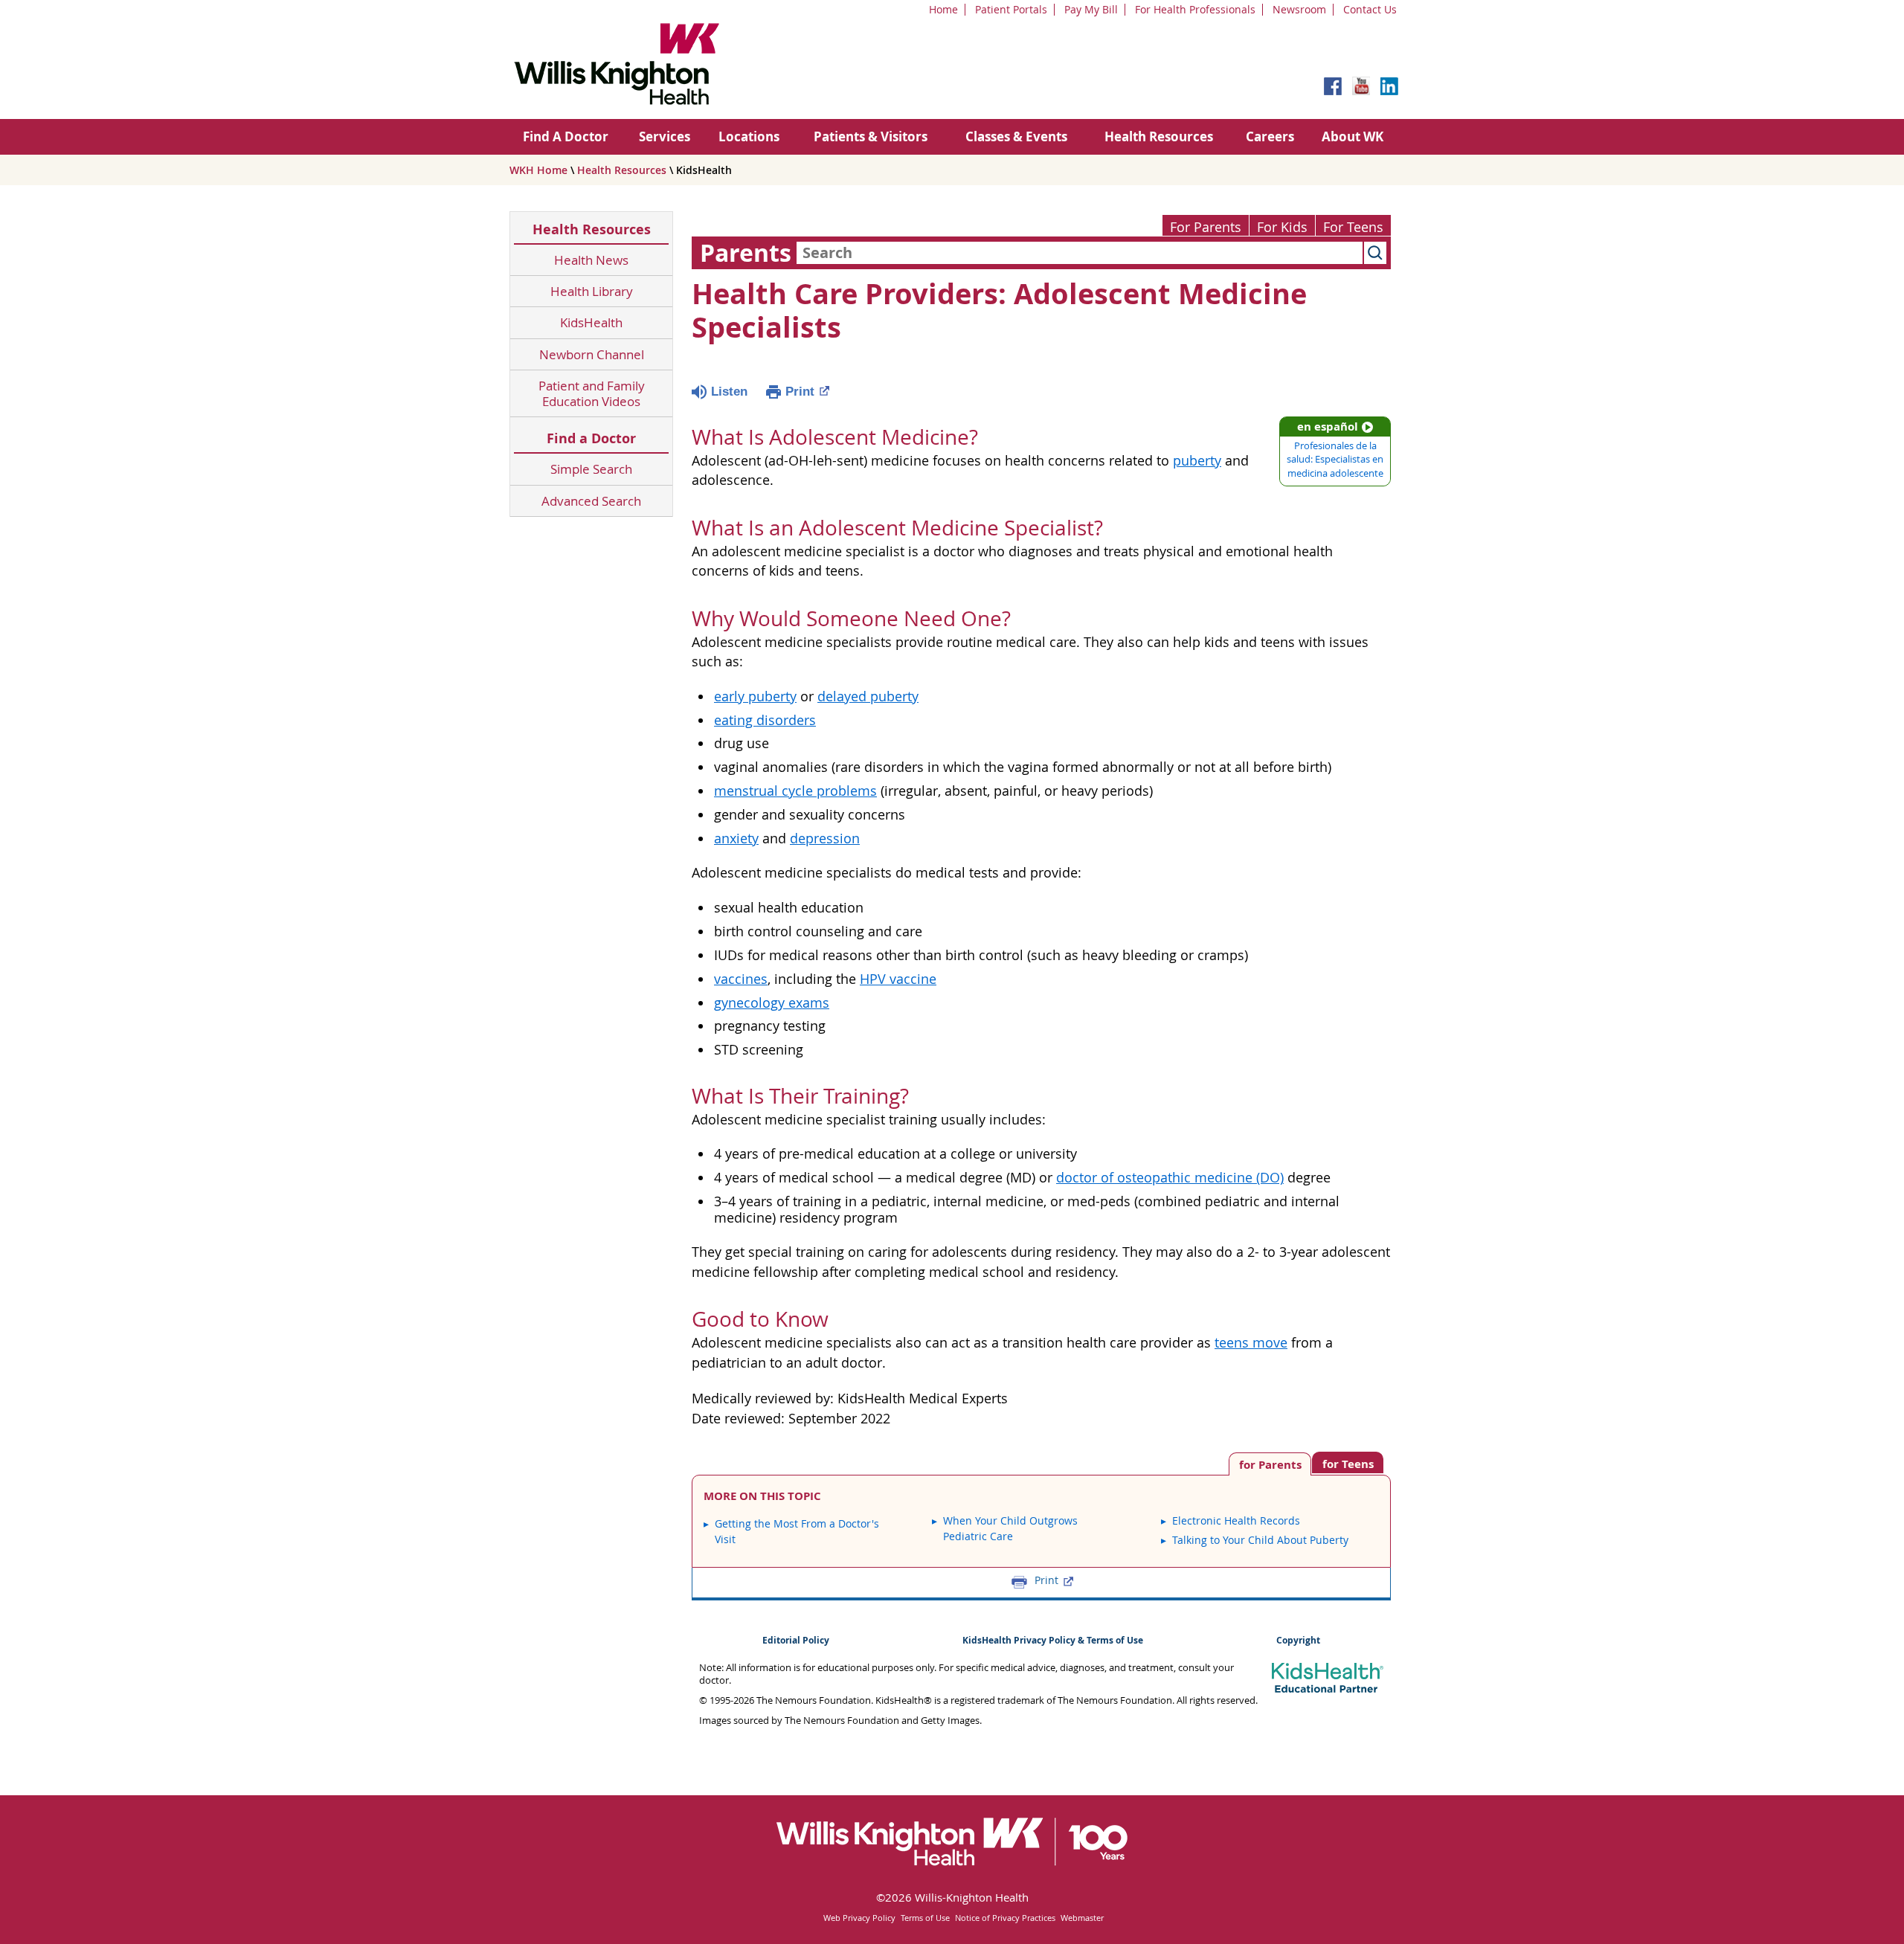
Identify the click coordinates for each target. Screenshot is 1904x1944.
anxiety (736, 839)
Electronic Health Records (1236, 1520)
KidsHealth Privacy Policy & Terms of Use (1053, 1640)
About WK (1353, 136)
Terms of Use (925, 1918)
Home (943, 9)
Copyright (1298, 1640)
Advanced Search (591, 501)
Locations (749, 136)
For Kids (1282, 227)
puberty (1197, 461)
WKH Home (538, 170)
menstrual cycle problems (795, 791)
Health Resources (1159, 136)
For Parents (1206, 227)
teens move (1251, 1343)
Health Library (592, 291)
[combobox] (1080, 253)
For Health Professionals (1195, 9)
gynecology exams (772, 1003)
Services (665, 136)
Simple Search (591, 469)
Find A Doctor (566, 136)
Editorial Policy (796, 1640)
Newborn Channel (592, 354)
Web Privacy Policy (859, 1918)
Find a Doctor (591, 438)
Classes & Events (1016, 136)
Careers (1270, 136)
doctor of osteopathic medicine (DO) (1170, 1178)
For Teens (1353, 227)
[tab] (1348, 1462)
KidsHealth (591, 322)
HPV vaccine (898, 979)
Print (800, 392)
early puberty (755, 696)
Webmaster (1082, 1918)
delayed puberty (868, 696)
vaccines (741, 979)
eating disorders (765, 720)
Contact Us (1370, 9)
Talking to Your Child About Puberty (1260, 1540)
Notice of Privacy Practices (1005, 1918)
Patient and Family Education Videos (592, 394)
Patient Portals (1011, 9)
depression (825, 839)
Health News (591, 260)
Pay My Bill (1091, 9)
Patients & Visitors (871, 136)
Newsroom (1299, 9)
